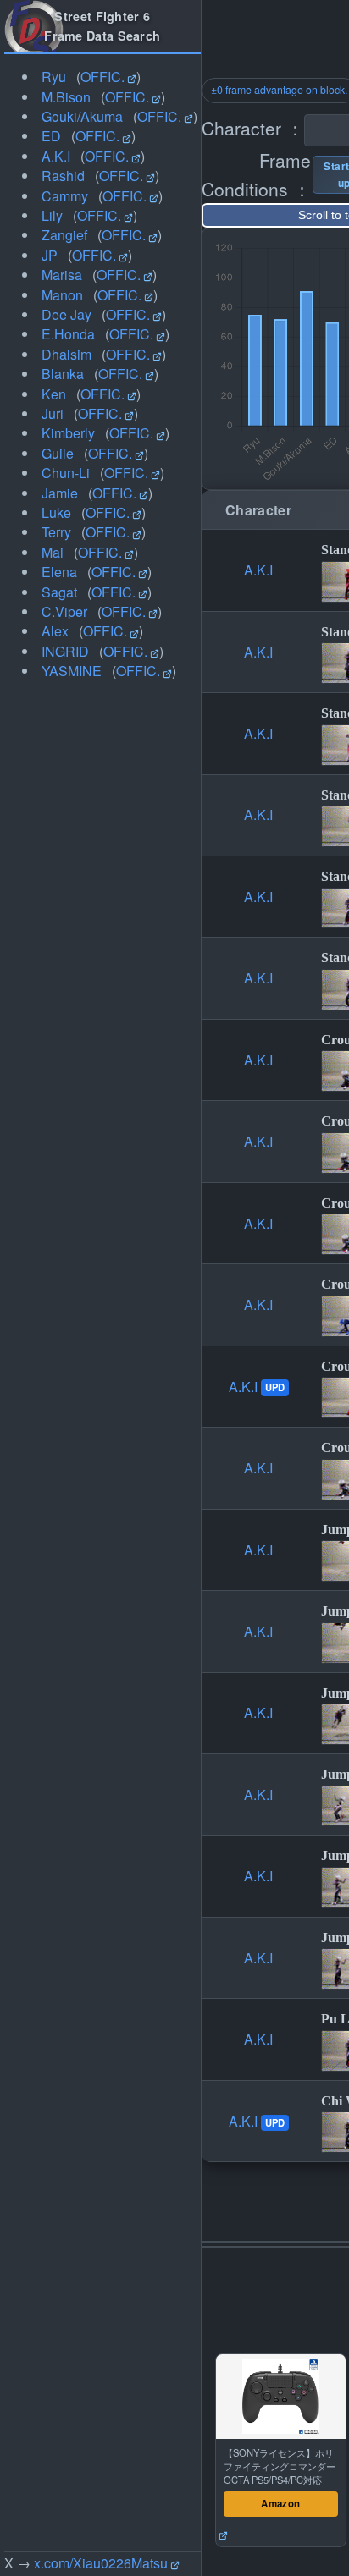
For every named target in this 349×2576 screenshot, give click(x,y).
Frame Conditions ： (256, 174)
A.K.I (56, 156)
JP (50, 255)
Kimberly (68, 433)
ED (51, 136)
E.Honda (68, 334)
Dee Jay (66, 314)
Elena (59, 572)
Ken (54, 394)
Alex (55, 631)
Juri (53, 413)
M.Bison (66, 97)
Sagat (59, 592)
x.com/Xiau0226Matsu (101, 2563)
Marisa (62, 275)
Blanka (63, 374)
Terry (56, 532)
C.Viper (64, 611)
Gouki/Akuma (82, 116)
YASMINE (72, 671)
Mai (53, 552)
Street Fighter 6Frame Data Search (102, 26)
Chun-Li (66, 473)
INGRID (65, 651)
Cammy (65, 196)
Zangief (64, 235)
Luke (56, 512)
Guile (58, 453)
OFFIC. (102, 77)
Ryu (54, 77)
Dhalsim (66, 354)
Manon (62, 295)
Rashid (63, 176)
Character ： (253, 128)
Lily (52, 215)
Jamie (60, 493)
